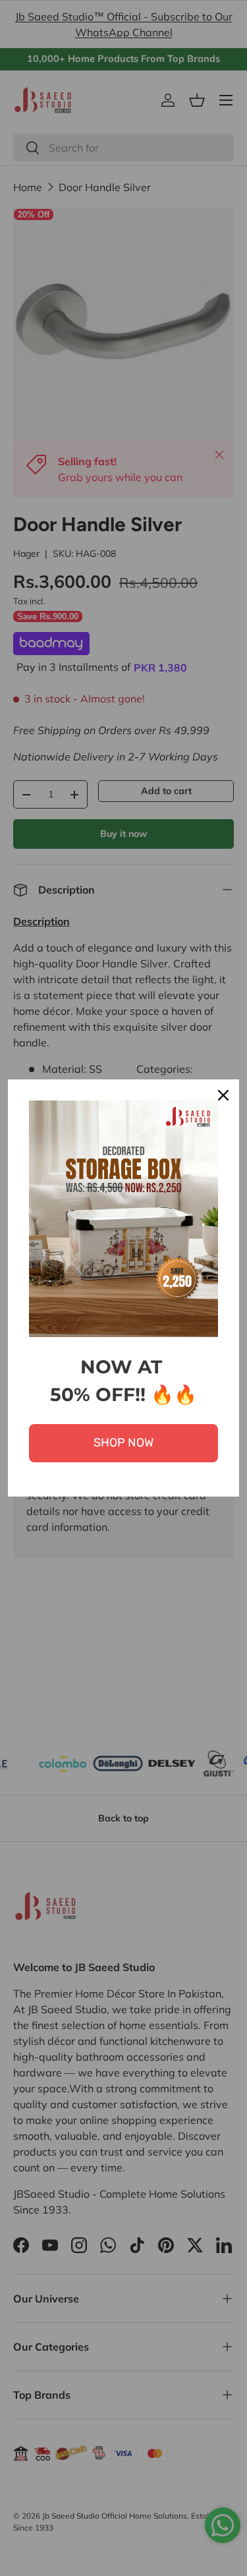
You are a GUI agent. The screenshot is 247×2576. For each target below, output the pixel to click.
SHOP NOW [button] (123, 1443)
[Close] (223, 1095)
